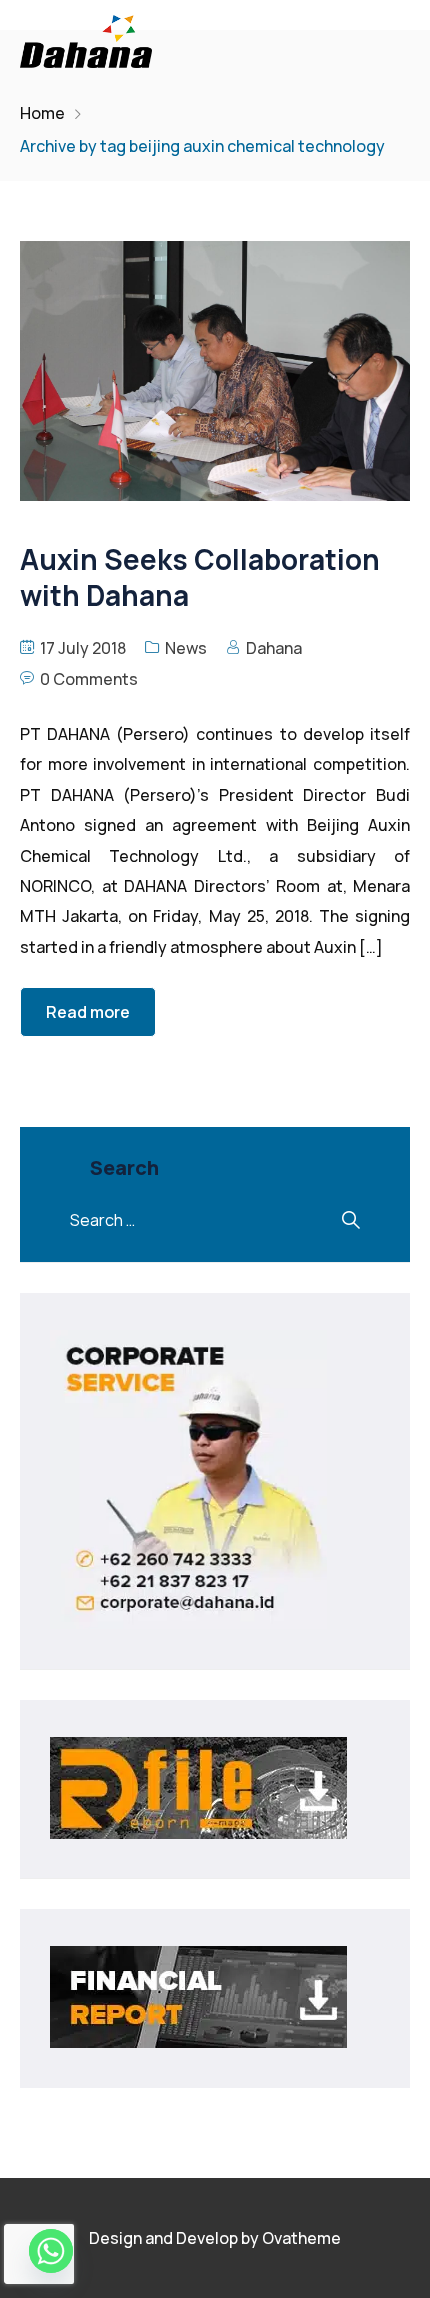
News (186, 648)
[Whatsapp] (51, 2251)
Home (42, 113)
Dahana (274, 648)
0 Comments (89, 679)
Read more (88, 1012)
